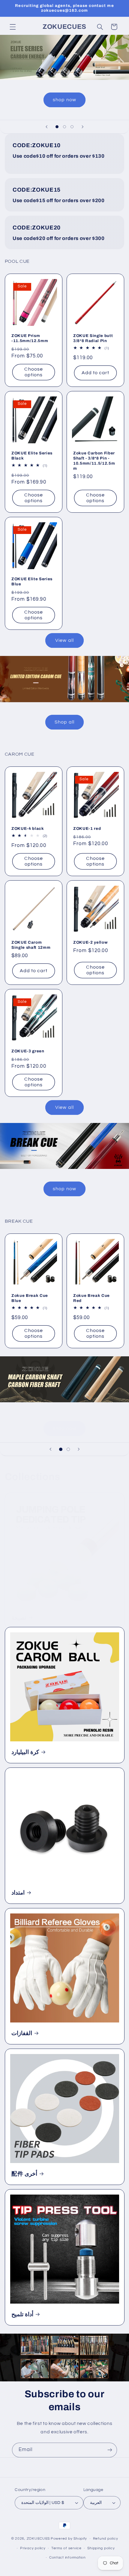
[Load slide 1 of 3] (57, 127)
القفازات (22, 2033)
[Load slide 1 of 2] (61, 1449)
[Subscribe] (110, 2450)
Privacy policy (33, 2548)
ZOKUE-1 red (87, 828)
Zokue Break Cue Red (91, 1298)
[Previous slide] (46, 127)
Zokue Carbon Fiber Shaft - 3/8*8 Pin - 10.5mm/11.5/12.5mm (94, 461)
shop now (64, 100)
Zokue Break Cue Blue (30, 1298)
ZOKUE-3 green (28, 1051)
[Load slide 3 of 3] (72, 127)
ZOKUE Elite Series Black (32, 456)
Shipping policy (101, 2548)
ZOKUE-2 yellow (90, 942)
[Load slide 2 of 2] (68, 1449)
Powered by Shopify (69, 2539)
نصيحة (19, 1618)
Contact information (67, 2558)
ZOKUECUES (38, 2539)
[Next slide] (82, 127)
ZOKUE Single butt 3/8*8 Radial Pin (93, 338)
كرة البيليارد (25, 1752)
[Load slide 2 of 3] (64, 127)
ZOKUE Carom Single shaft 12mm (31, 945)
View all (64, 640)
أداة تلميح (22, 2314)
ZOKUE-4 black (28, 828)
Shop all (64, 722)
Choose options (33, 372)
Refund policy (106, 2539)
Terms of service (66, 2548)
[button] (13, 27)
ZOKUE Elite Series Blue (32, 581)
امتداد (18, 1893)
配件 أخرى (24, 2174)
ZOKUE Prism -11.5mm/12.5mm (30, 338)
